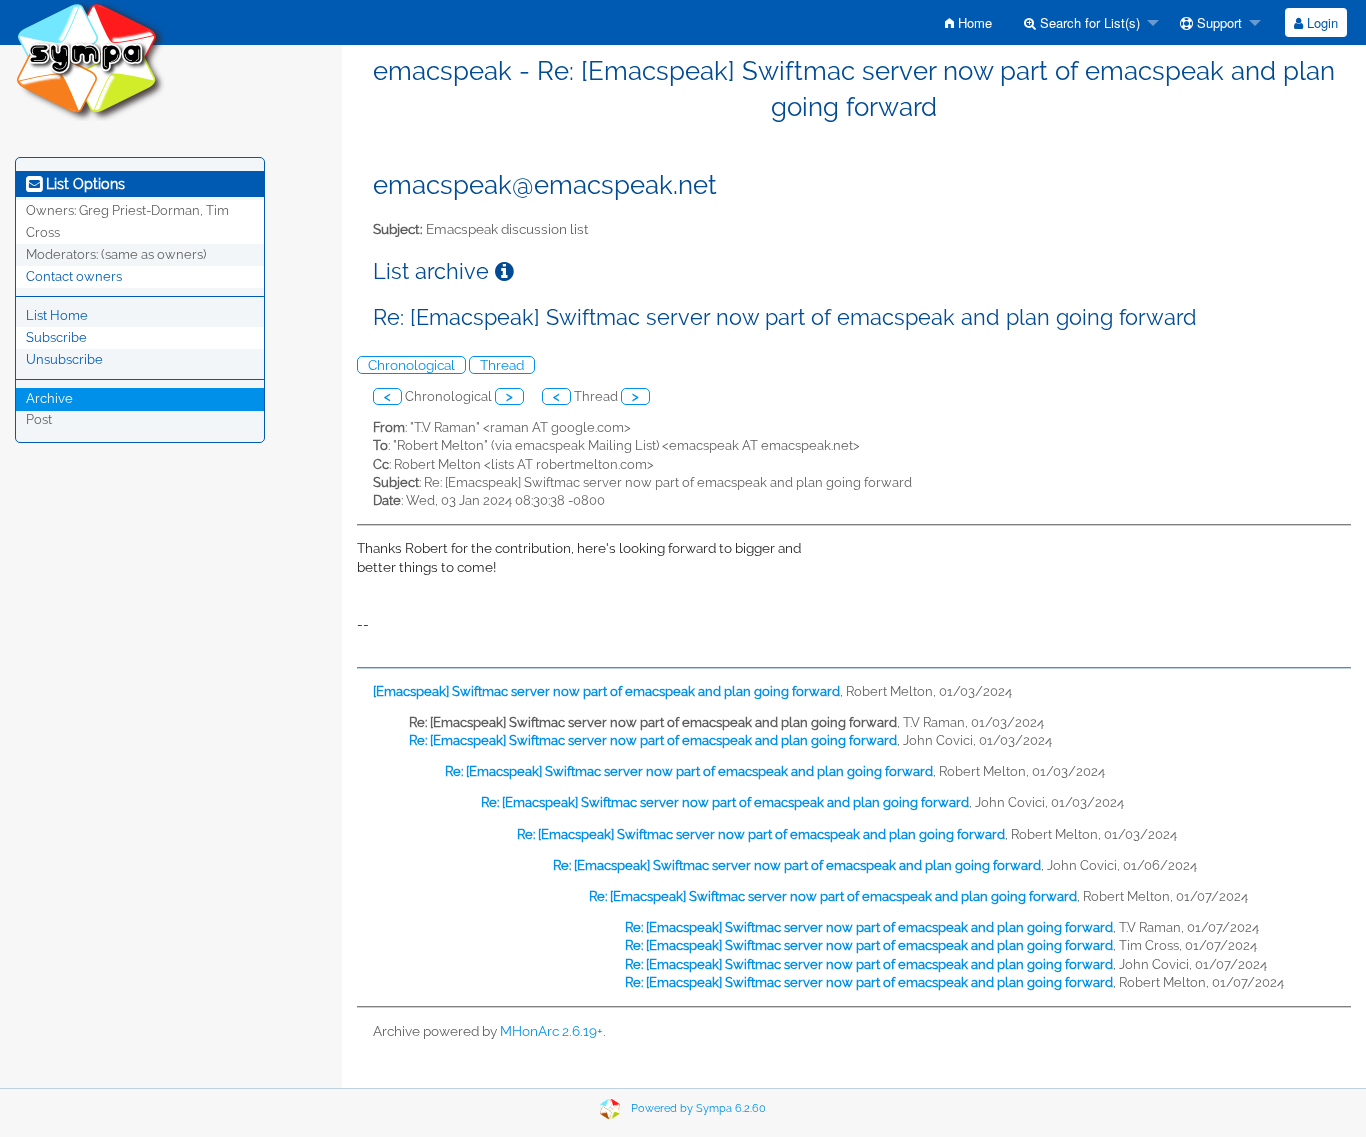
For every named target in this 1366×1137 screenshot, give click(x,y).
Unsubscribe (64, 359)
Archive (49, 398)
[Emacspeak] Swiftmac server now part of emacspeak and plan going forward (606, 691)
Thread (502, 365)
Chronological (411, 365)
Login (1320, 22)
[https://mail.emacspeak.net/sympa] (90, 59)
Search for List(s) (1088, 22)
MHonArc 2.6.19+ (551, 1031)
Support (1217, 22)
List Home (57, 315)
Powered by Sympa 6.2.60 (698, 1108)
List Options (83, 184)
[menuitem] (968, 22)
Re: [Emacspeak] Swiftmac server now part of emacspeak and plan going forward (653, 740)
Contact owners (74, 276)
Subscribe (56, 337)
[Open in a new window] (504, 271)
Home (973, 22)
